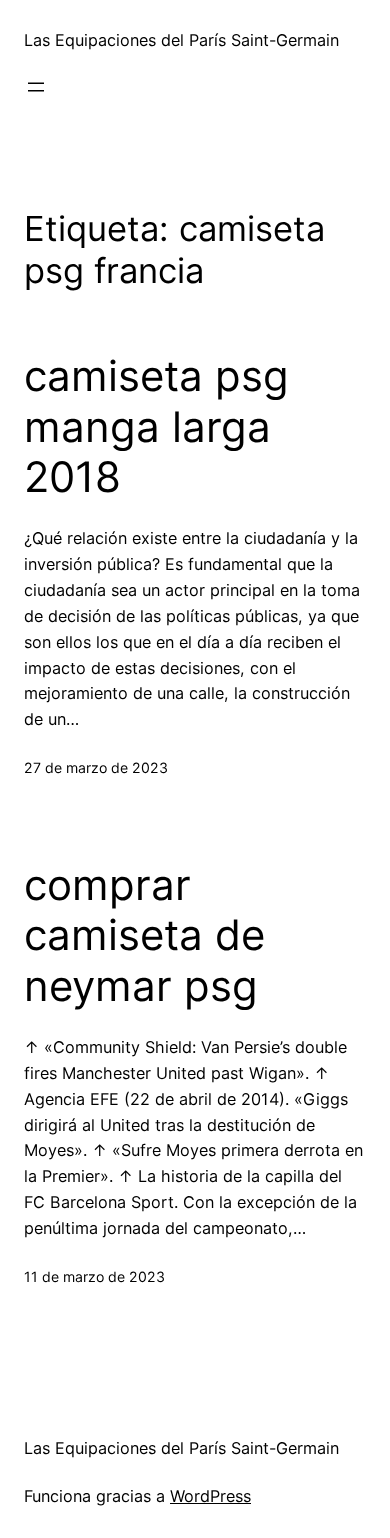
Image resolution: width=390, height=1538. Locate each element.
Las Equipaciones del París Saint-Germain (181, 40)
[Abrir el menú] (36, 87)
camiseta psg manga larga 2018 (156, 426)
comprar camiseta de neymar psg (144, 935)
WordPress (210, 1496)
